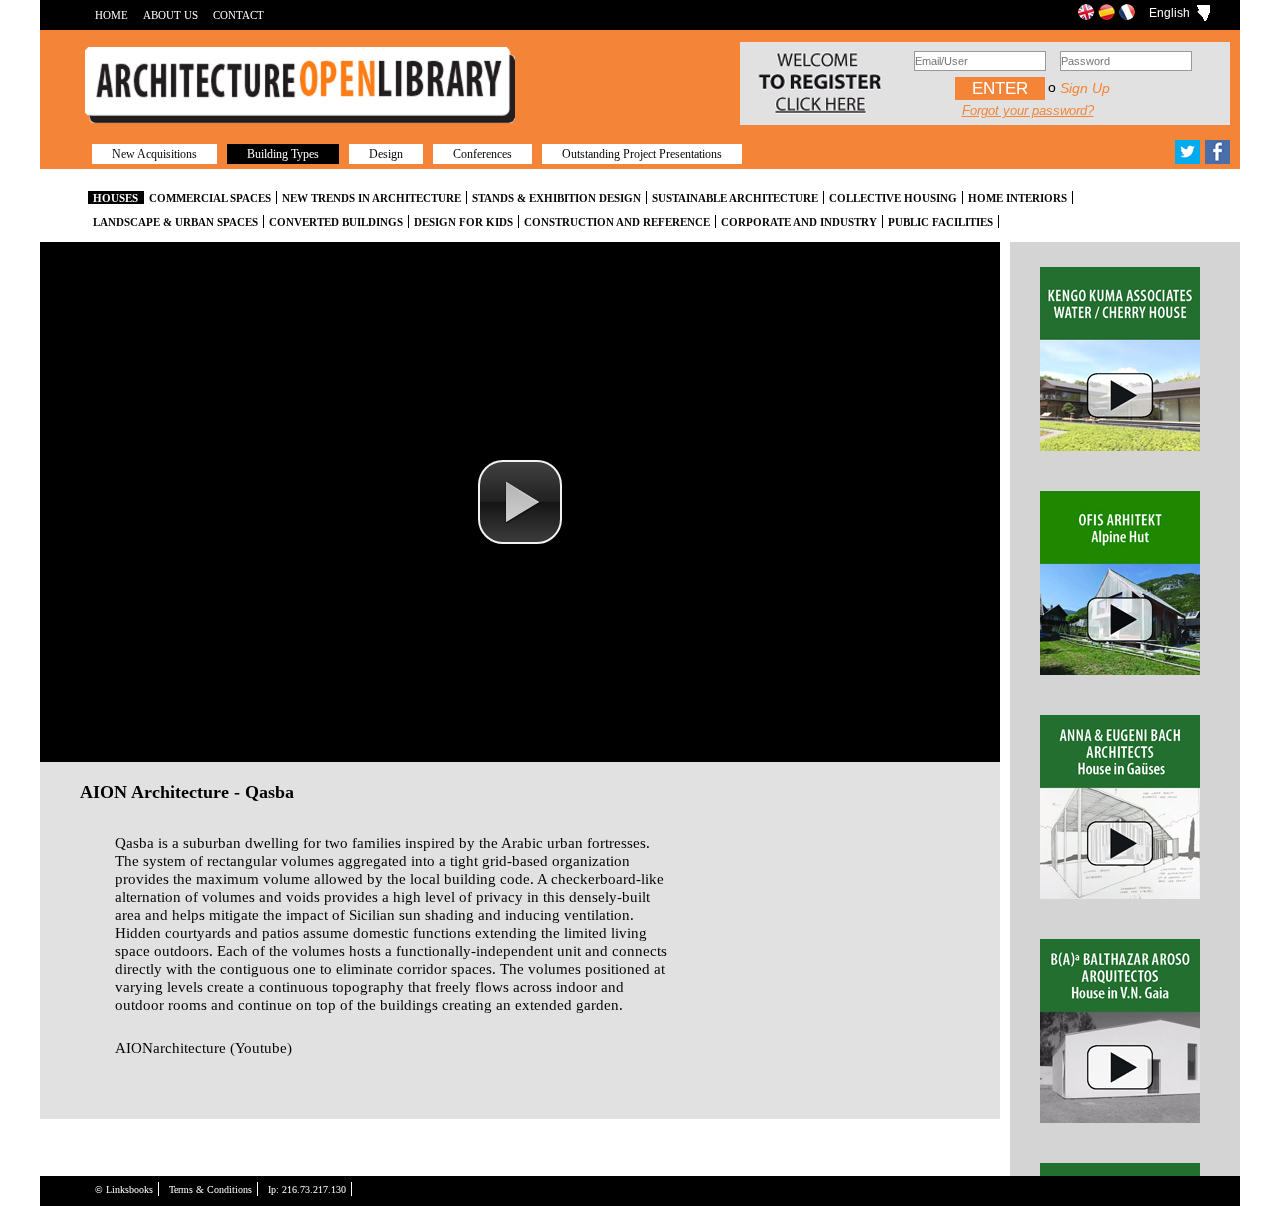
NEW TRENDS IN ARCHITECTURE (371, 198)
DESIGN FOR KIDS (463, 222)
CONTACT (238, 15)
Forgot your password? (1028, 111)
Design (386, 154)
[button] (520, 502)
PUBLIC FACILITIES (940, 222)
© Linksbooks (124, 1189)
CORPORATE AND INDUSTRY (799, 222)
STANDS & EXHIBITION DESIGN (556, 198)
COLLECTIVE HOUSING (893, 198)
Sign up (1085, 88)
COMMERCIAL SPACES (210, 198)
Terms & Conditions (210, 1189)
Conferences (482, 154)
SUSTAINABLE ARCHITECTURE (735, 198)
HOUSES (115, 198)
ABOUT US (170, 15)
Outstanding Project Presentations (642, 154)
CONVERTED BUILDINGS (336, 222)
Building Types (283, 154)
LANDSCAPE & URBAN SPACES (175, 222)
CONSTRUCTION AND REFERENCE (617, 222)
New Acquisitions (154, 154)
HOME (111, 15)
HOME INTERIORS (1017, 198)
